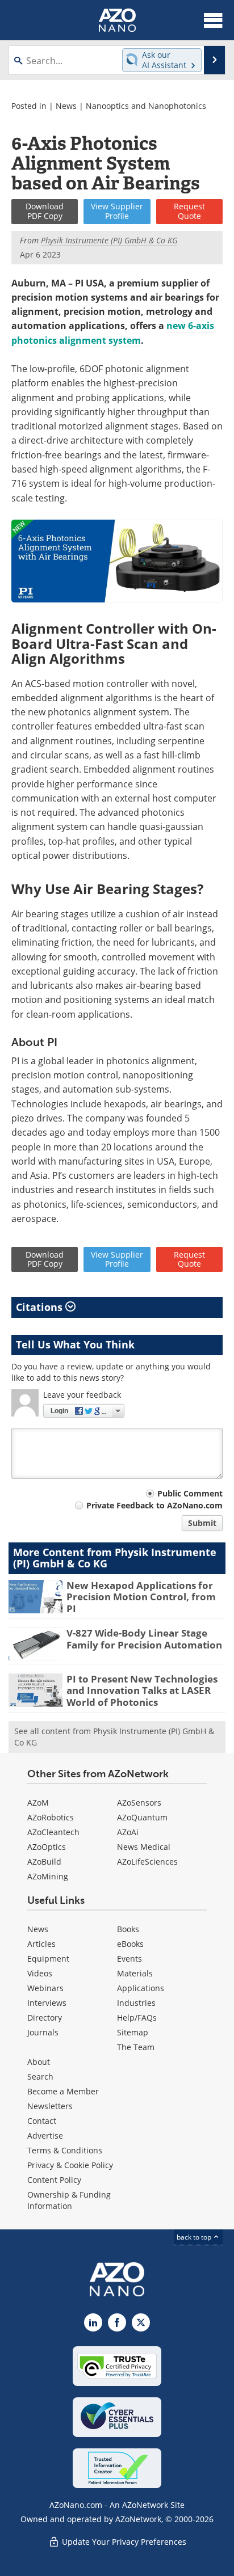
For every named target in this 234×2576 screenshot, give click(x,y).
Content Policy (54, 2180)
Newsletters (50, 2106)
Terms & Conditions (65, 2150)
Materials (135, 1973)
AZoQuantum (142, 1817)
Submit (202, 1523)
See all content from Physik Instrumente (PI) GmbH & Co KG (114, 1737)
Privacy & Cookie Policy (70, 2165)
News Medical (144, 1847)
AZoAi (128, 1832)
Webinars (45, 1988)
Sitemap (133, 2032)
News (66, 106)
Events (129, 1959)
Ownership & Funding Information (69, 2200)
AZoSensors (139, 1803)
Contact (42, 2121)
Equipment (48, 1959)
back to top (195, 2237)
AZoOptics (47, 1847)
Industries (136, 2003)
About (39, 2062)
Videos (40, 1973)
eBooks (130, 1944)
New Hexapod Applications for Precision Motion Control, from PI (141, 1597)
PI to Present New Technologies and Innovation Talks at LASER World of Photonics (142, 1690)
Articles (41, 1944)
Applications (141, 1988)
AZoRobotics (51, 1817)
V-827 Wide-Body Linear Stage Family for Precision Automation (144, 1639)
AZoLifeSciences (147, 1862)
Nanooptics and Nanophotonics (146, 106)
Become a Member (63, 2091)
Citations (41, 1307)
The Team (136, 2047)
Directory (45, 2018)
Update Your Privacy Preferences (123, 2542)
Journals (43, 2032)
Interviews (47, 2003)
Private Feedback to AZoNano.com (154, 1505)
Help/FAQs (137, 2018)
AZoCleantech (53, 1832)
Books (128, 1929)
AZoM (38, 1803)
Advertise (45, 2136)
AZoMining (48, 1876)
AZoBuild (44, 1862)
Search (40, 2077)
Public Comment (190, 1493)
